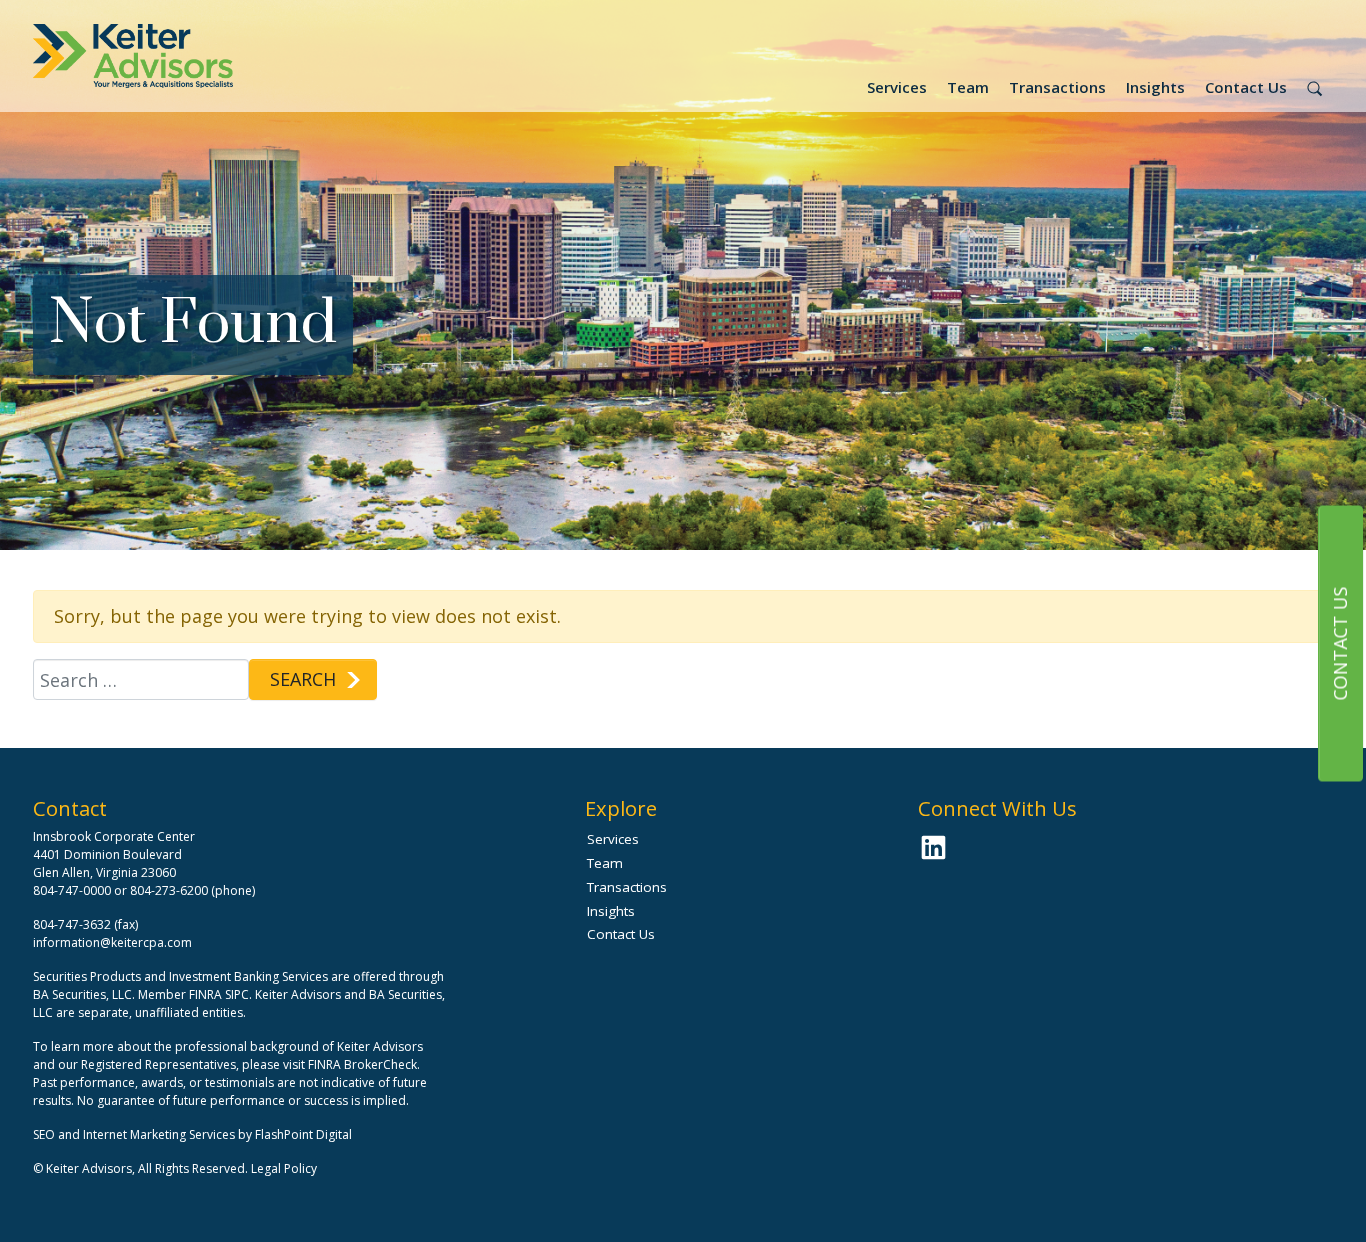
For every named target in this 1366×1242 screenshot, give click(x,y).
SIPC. (238, 994)
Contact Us (1246, 87)
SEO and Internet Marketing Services (135, 1134)
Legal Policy (284, 1168)
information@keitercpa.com (112, 942)
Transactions (1057, 87)
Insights (1155, 87)
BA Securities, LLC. (84, 994)
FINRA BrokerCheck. (364, 1064)
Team (968, 87)
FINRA (205, 994)
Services (897, 87)
